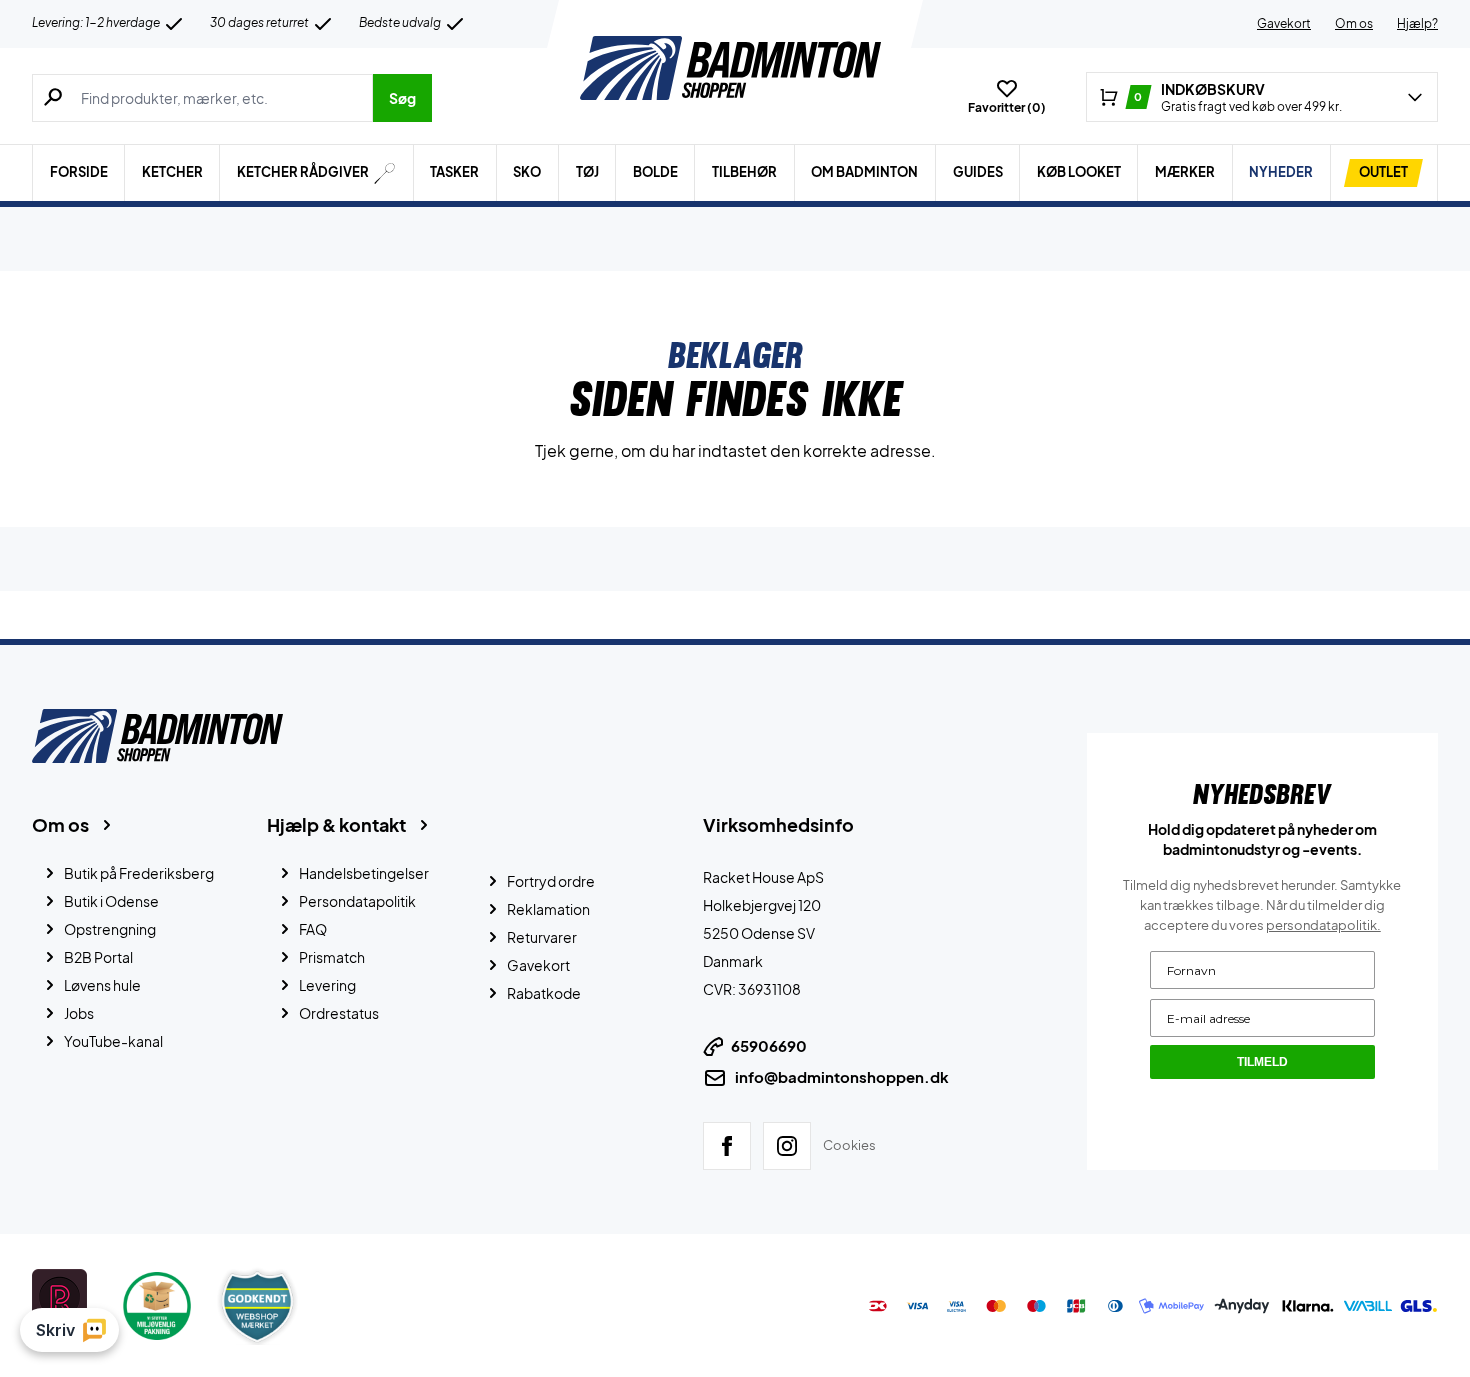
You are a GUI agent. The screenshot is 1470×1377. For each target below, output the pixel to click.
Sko (527, 172)
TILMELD (1262, 1062)
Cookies (849, 1145)
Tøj (587, 172)
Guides (978, 172)
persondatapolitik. (1323, 925)
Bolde (655, 172)
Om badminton (864, 172)
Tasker (454, 172)
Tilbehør (744, 172)
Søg (402, 98)
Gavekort (1284, 23)
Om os (1354, 23)
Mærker (1185, 172)
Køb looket (1079, 172)
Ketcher (172, 172)
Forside (79, 172)
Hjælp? (1417, 23)
